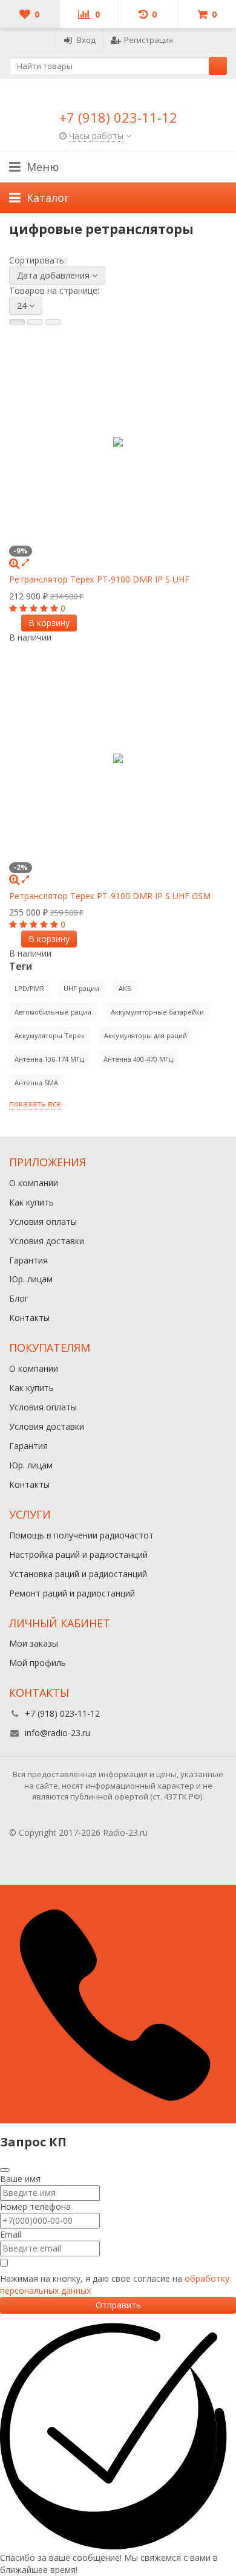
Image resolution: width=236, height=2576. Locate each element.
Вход (86, 40)
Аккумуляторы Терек (50, 1035)
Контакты (29, 1318)
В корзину (49, 623)
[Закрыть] (5, 2170)
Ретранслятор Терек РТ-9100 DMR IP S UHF (99, 579)
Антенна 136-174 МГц (49, 1059)
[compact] (53, 322)
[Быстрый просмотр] (25, 562)
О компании (34, 1183)
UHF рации (81, 988)
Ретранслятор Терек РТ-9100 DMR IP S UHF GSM (110, 896)
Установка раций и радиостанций (78, 1574)
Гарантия (28, 1260)
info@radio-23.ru (57, 1733)
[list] (35, 322)
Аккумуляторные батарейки (157, 1012)
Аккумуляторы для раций (146, 1035)
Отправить (118, 2305)
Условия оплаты (43, 1222)
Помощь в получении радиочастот (81, 1535)
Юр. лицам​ (31, 1279)
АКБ (125, 988)
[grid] (17, 322)
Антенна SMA (36, 1083)
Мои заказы (34, 1643)
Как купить (31, 1202)
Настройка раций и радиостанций (78, 1554)
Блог (19, 1298)
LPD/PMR (29, 988)
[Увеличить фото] (14, 562)
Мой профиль (38, 1663)
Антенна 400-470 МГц (138, 1059)
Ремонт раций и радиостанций (72, 1593)
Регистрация (149, 40)
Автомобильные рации (53, 1012)
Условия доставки (47, 1241)
